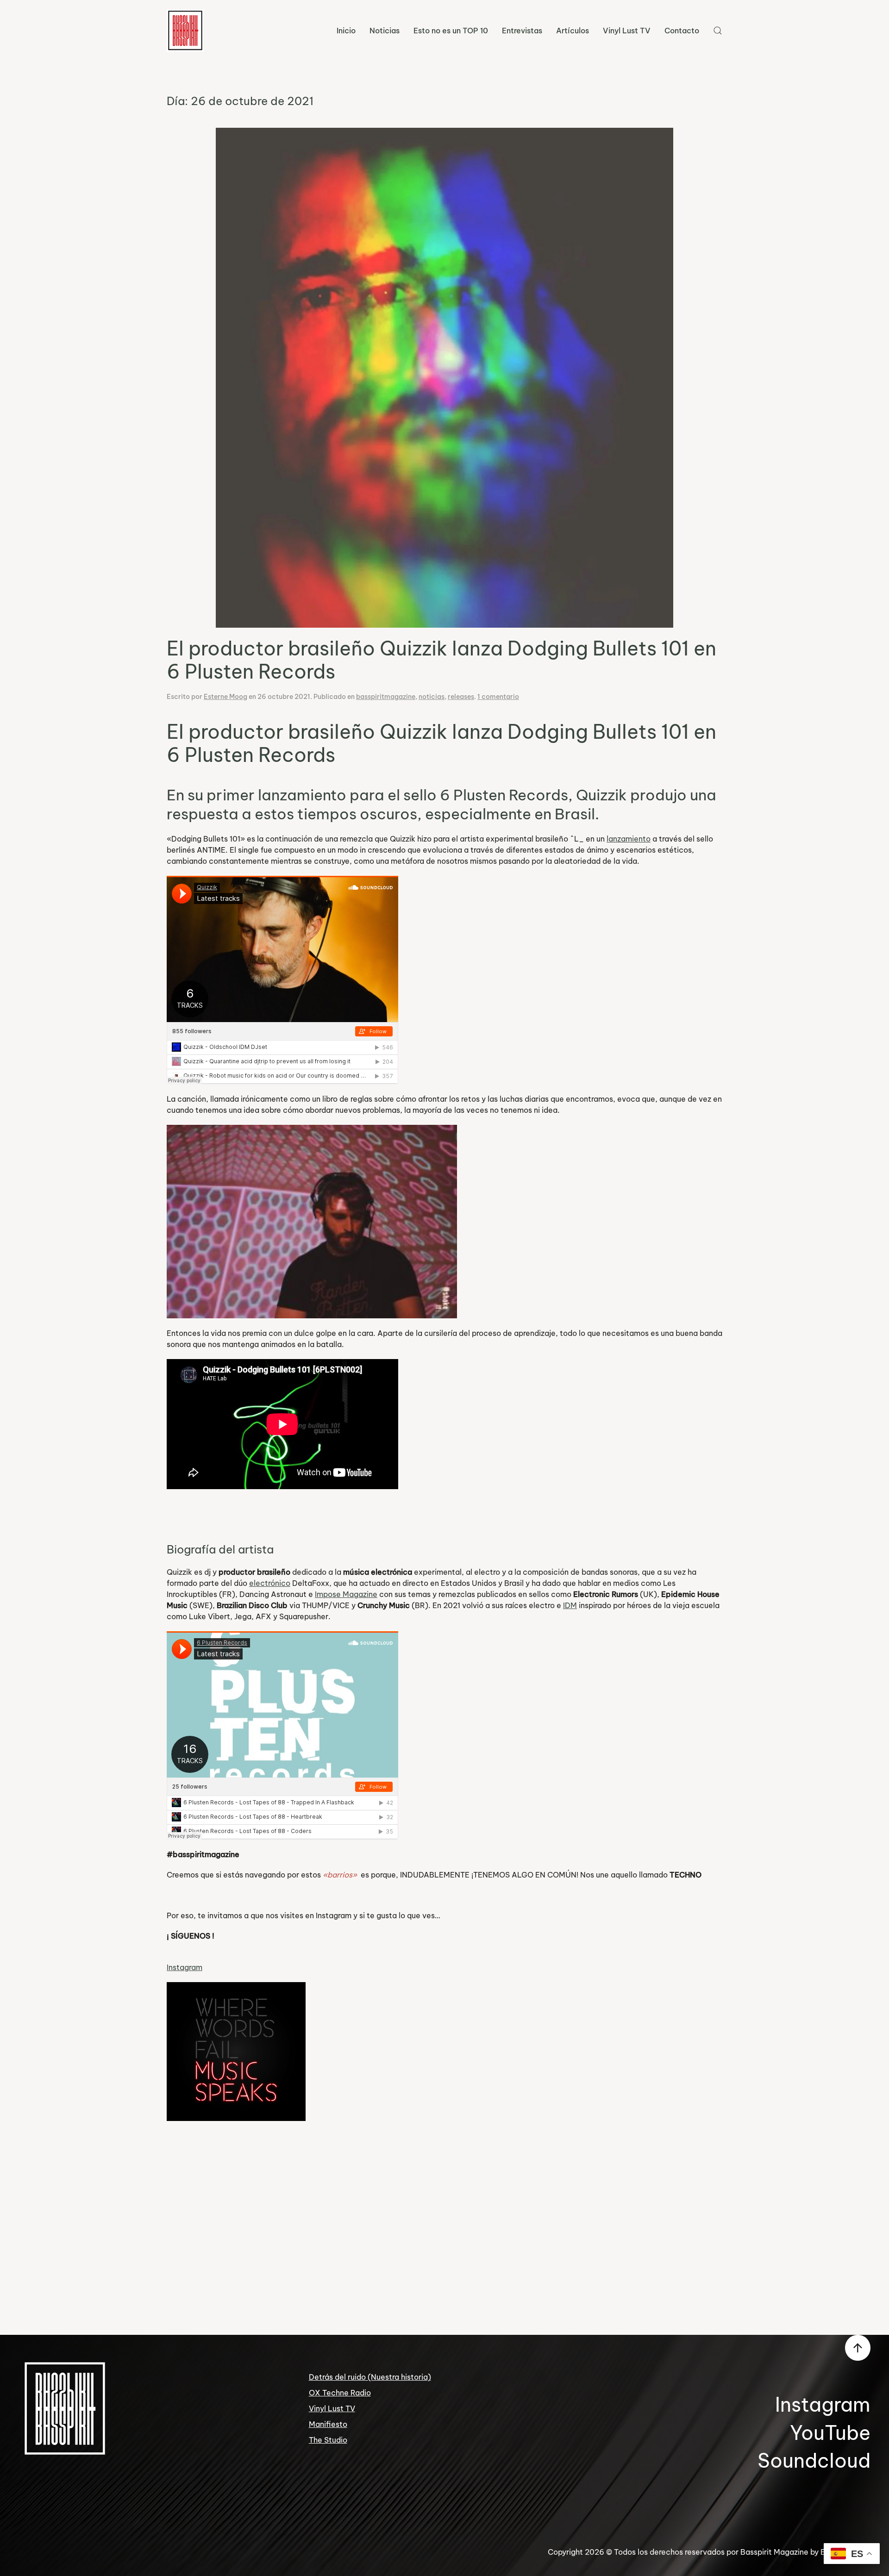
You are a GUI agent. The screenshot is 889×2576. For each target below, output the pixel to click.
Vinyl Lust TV (627, 31)
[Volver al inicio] (185, 31)
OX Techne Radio (340, 2393)
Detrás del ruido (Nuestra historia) (370, 2377)
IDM (570, 1605)
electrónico (270, 1583)
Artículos (573, 31)
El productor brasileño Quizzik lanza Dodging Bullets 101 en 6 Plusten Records (441, 660)
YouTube (830, 2433)
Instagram (185, 1967)
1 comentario (498, 697)
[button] (718, 31)
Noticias (385, 31)
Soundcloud (814, 2461)
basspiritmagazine (386, 697)
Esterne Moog (225, 697)
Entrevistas (522, 31)
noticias (432, 697)
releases (461, 697)
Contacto (682, 31)
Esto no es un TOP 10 (451, 31)
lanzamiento (629, 839)
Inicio (346, 31)
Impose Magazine (346, 1594)
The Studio (328, 2440)
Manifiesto (328, 2424)
